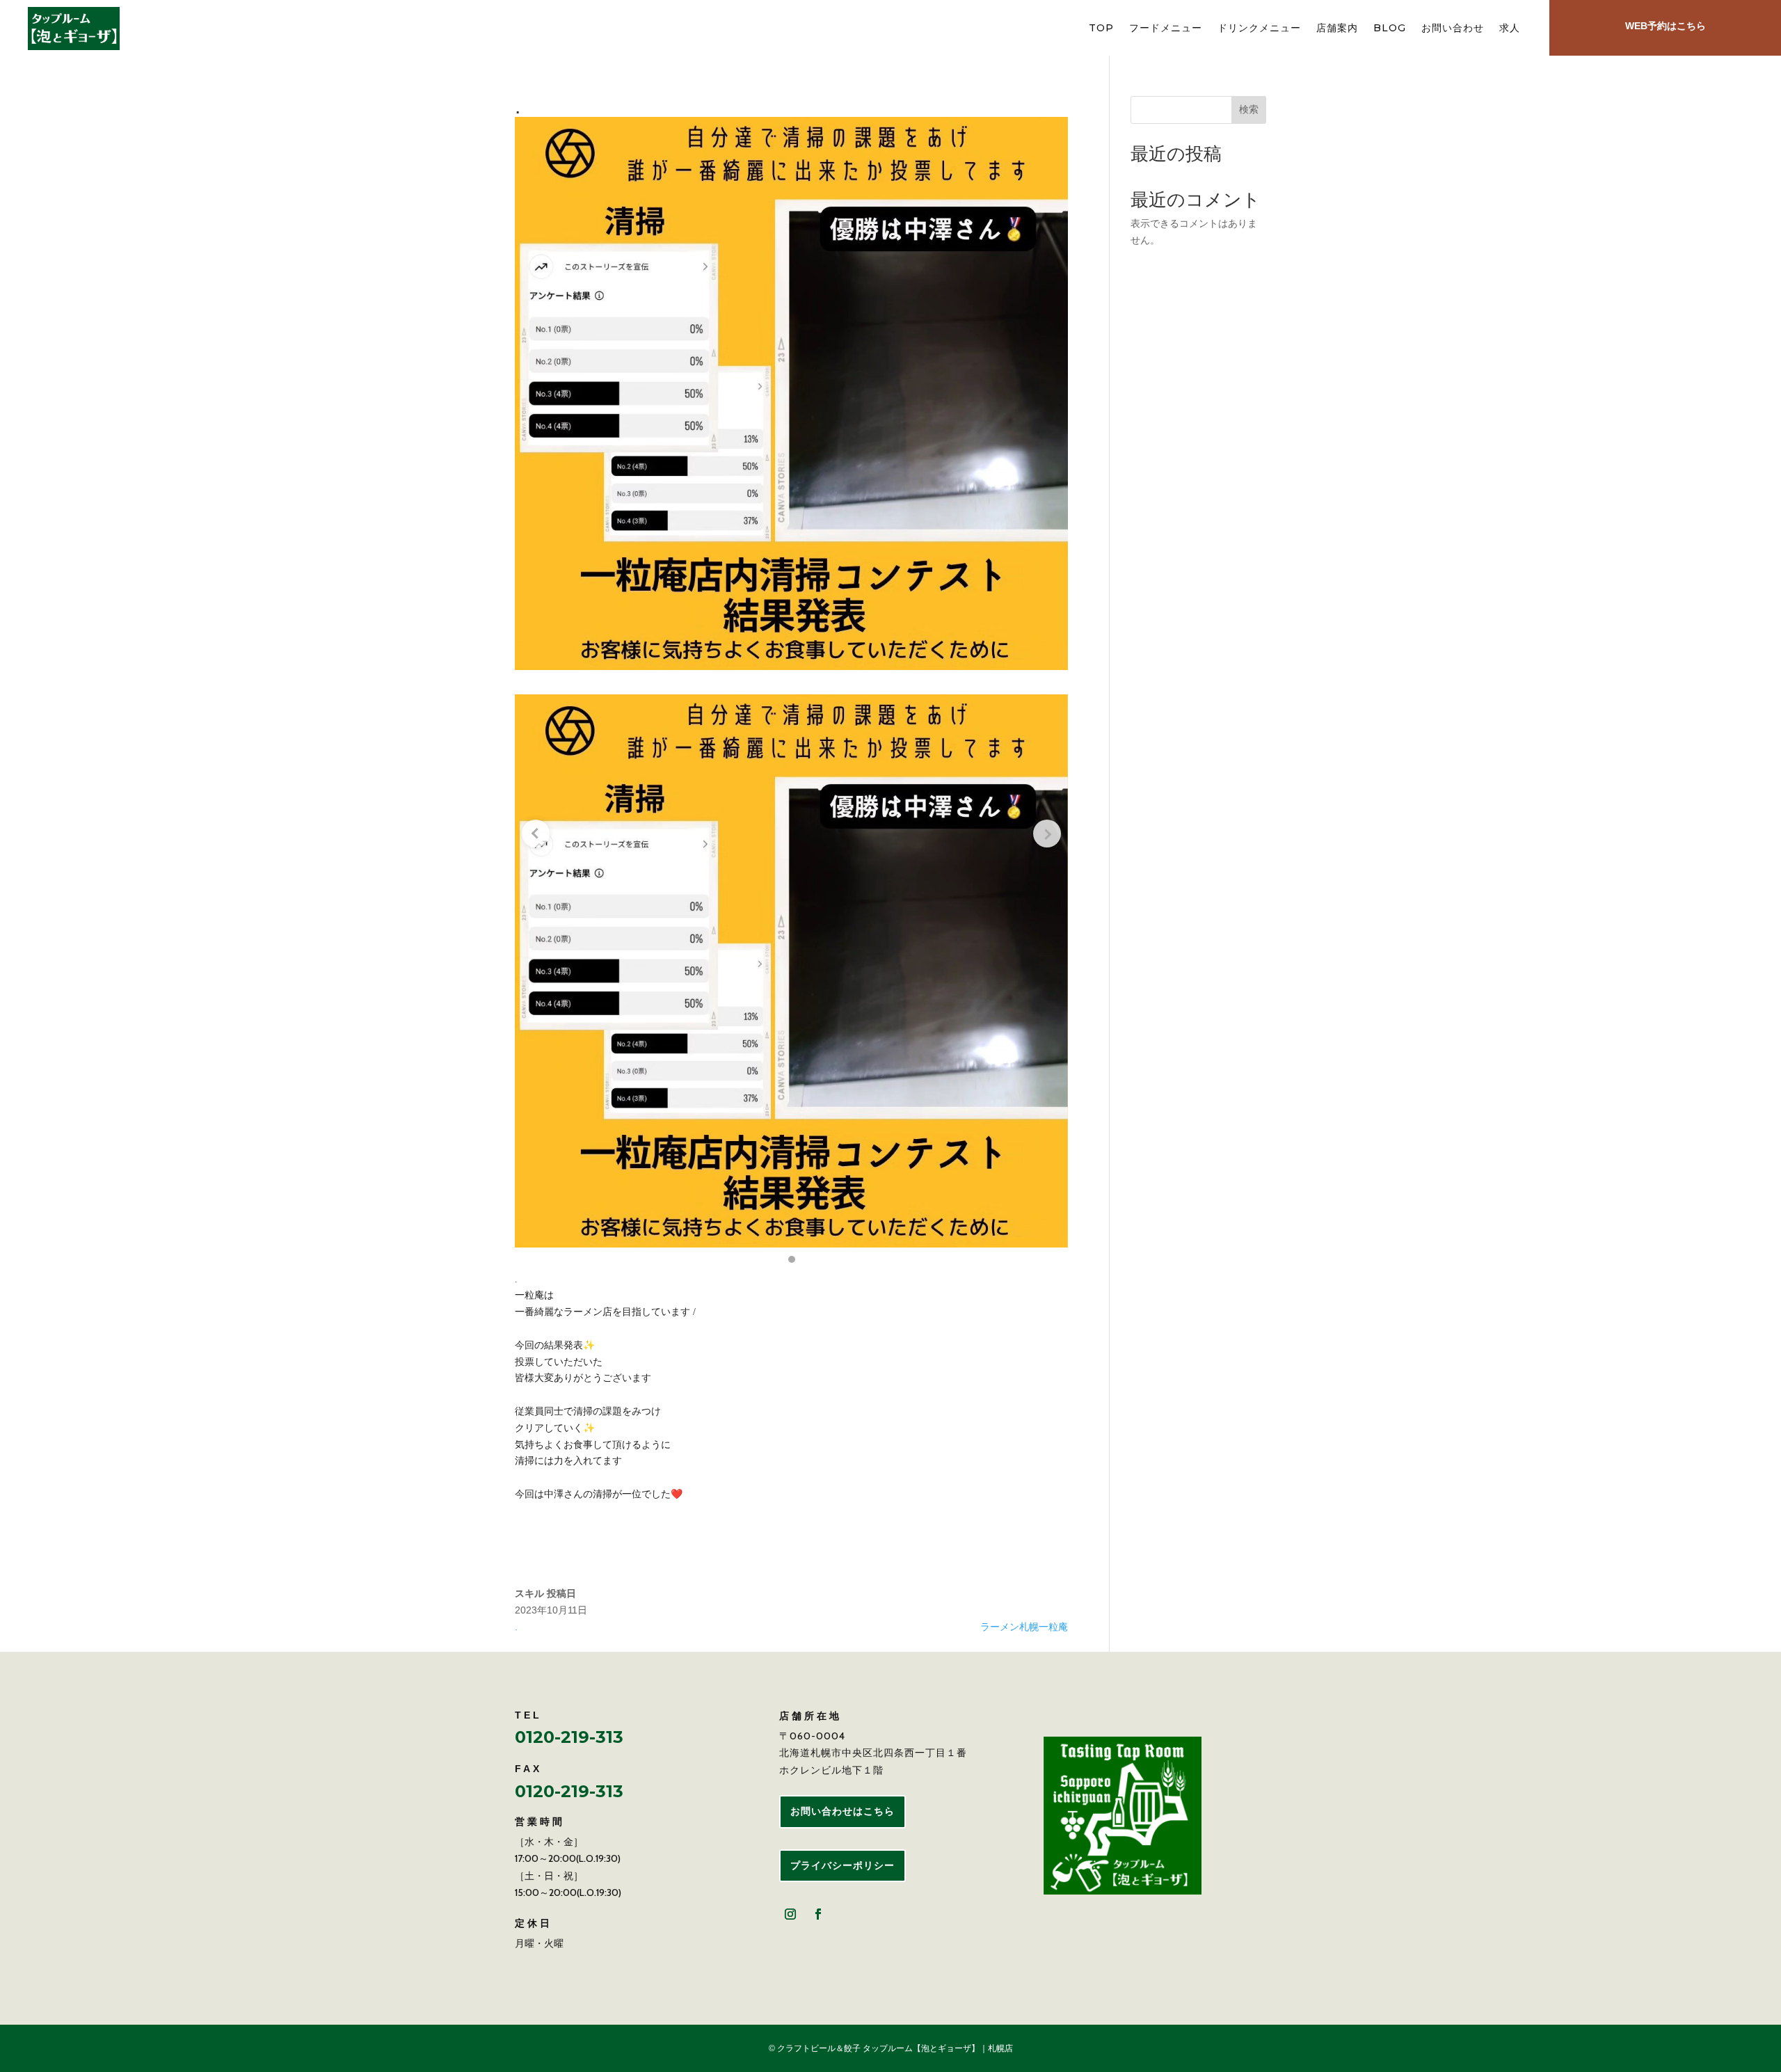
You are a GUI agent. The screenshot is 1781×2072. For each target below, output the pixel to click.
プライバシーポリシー (842, 1865)
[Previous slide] (536, 834)
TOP (1101, 29)
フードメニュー (1166, 29)
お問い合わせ (1453, 29)
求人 (1510, 29)
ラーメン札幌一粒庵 (1024, 1627)
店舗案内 (1337, 29)
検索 (1249, 109)
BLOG (1390, 29)
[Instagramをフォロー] (790, 1914)
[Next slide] (1047, 834)
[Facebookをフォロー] (818, 1914)
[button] (792, 1259)
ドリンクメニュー (1259, 29)
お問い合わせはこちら (842, 1811)
